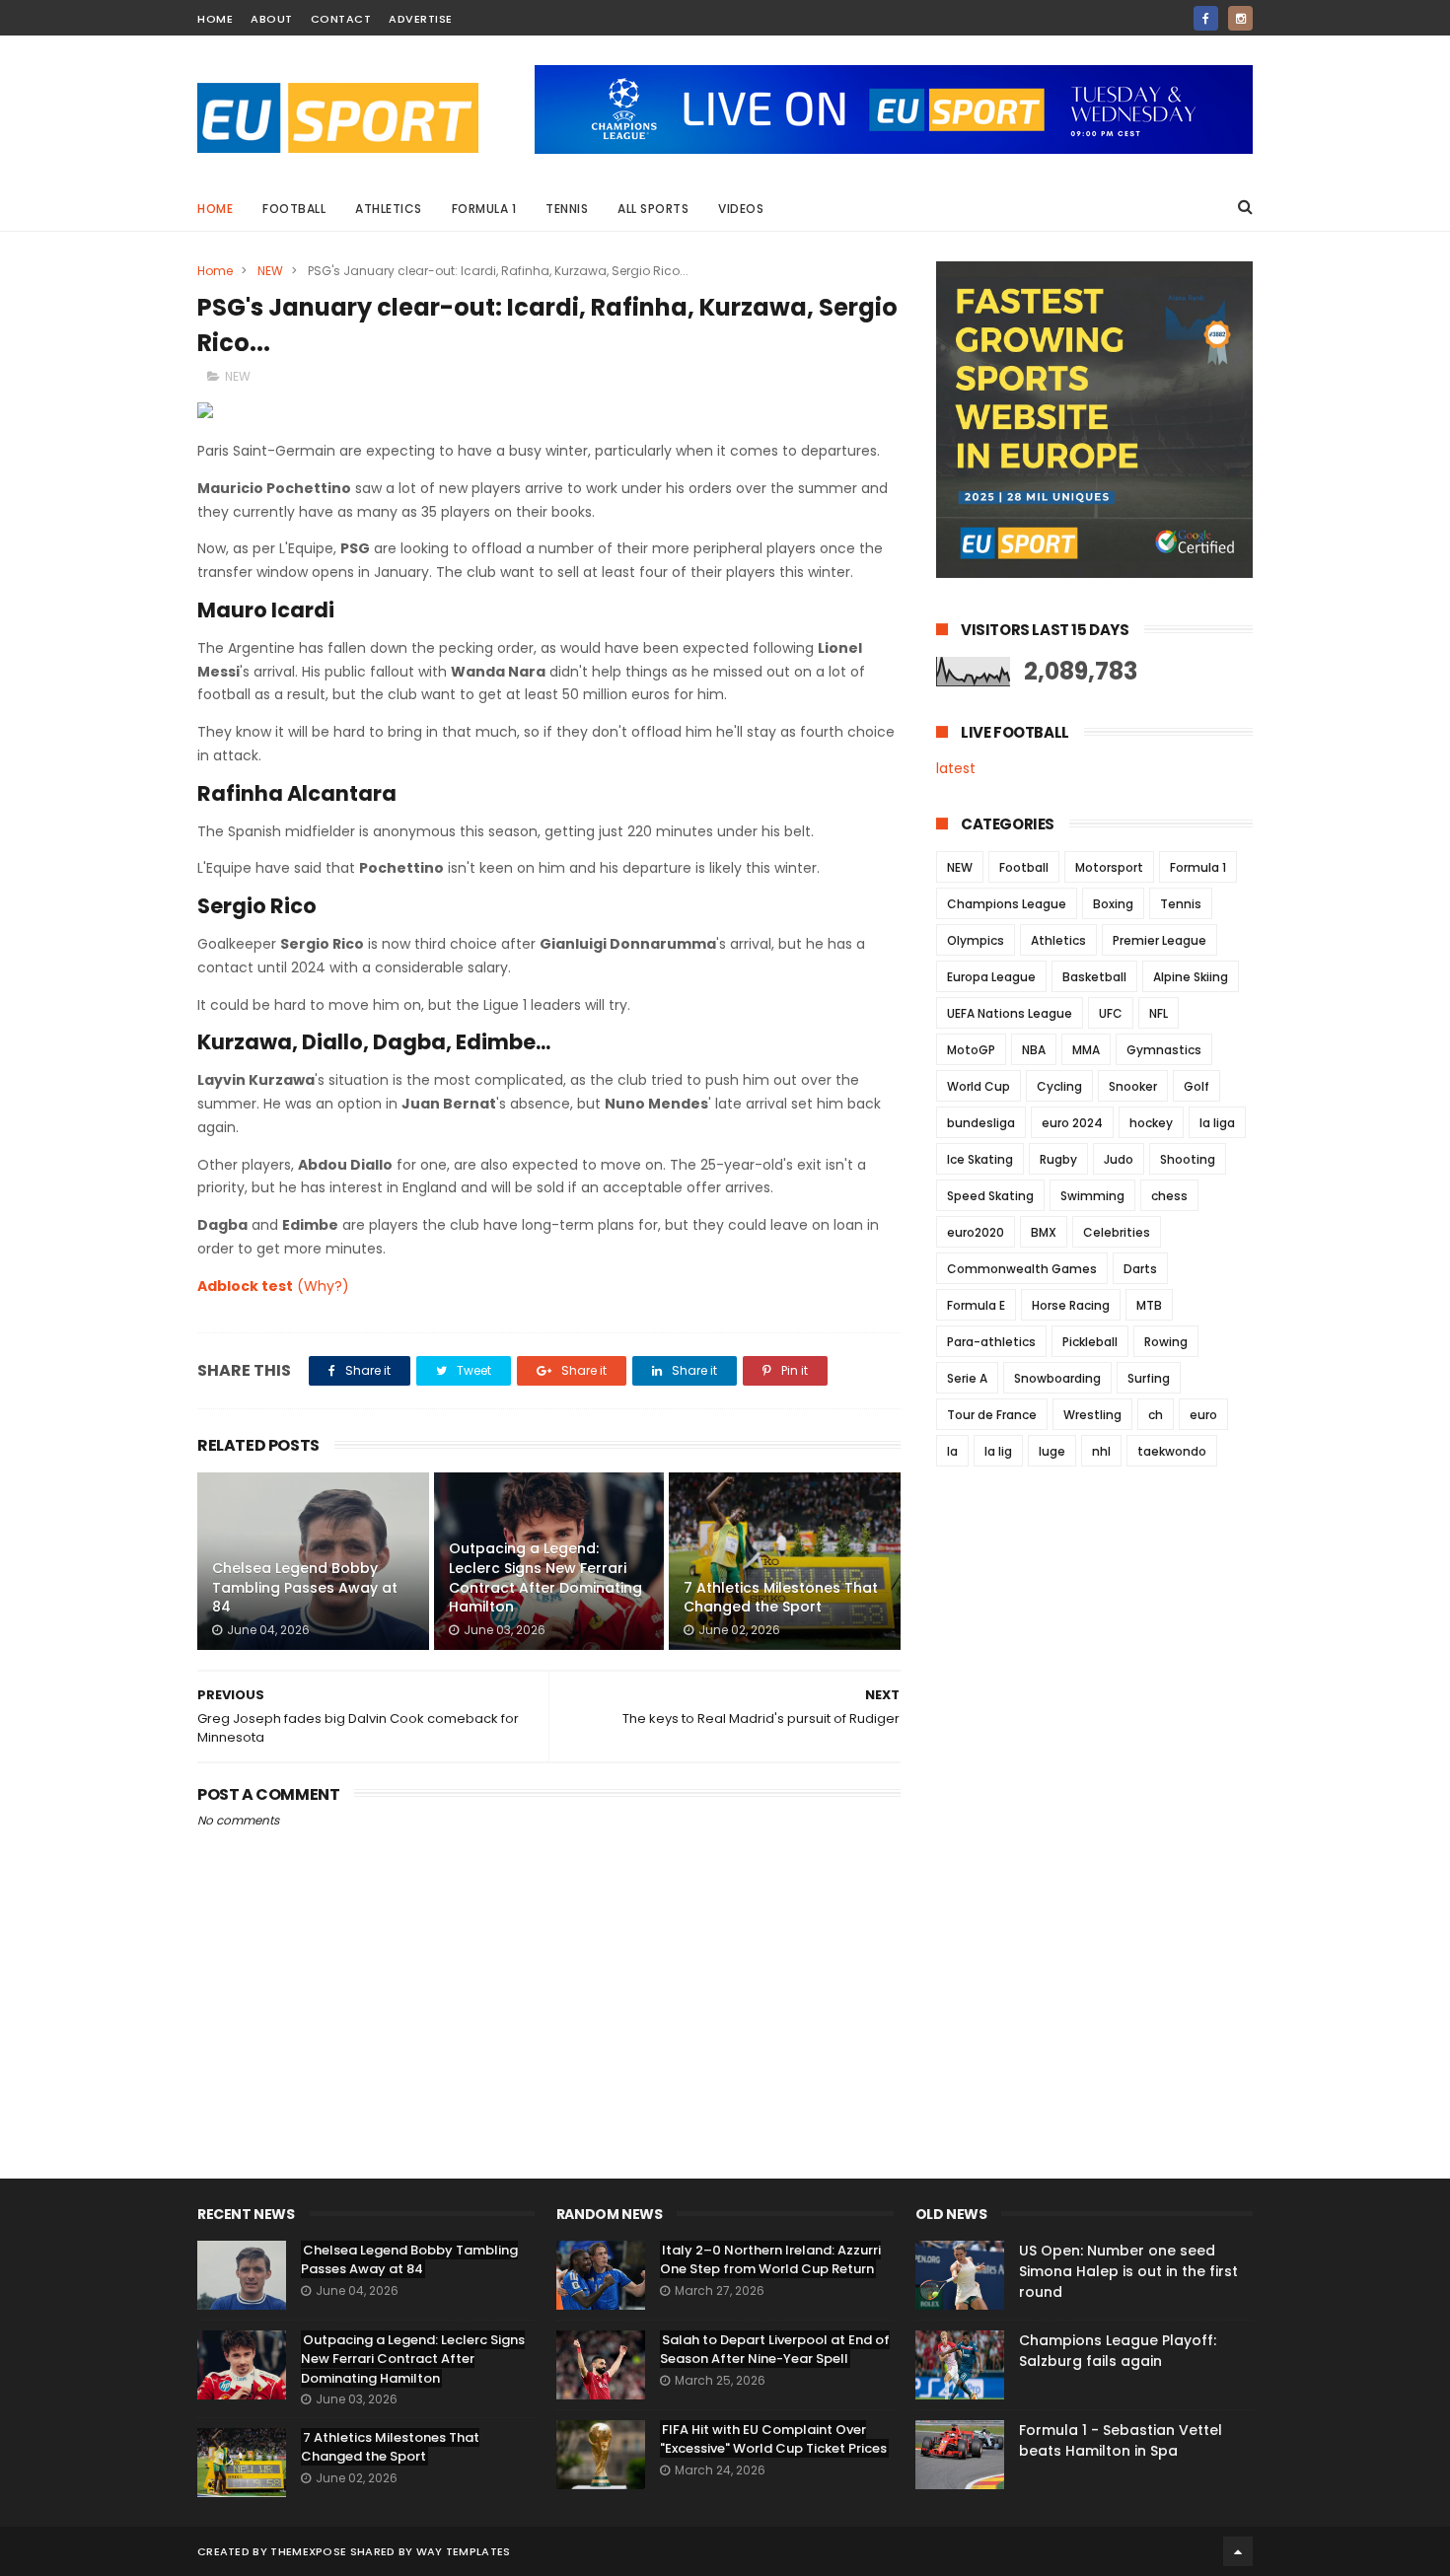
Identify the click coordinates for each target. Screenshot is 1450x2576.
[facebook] (1206, 18)
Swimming (1092, 1196)
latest (956, 768)
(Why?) (323, 1286)
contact (341, 19)
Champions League (1007, 904)
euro (1203, 1415)
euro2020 (976, 1232)
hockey (1151, 1123)
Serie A (967, 1378)
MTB (1149, 1305)
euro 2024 (1072, 1123)
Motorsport (1109, 867)
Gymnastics (1164, 1050)
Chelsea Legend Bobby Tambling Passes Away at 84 (305, 1587)
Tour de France (992, 1415)
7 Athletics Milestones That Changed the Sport (781, 1598)
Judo (1119, 1159)
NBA (1034, 1050)
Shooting (1188, 1159)
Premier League (1160, 940)
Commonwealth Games (1022, 1269)
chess (1169, 1196)
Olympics (976, 940)
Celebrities (1117, 1232)
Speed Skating (990, 1196)
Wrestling (1092, 1415)
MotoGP (971, 1050)
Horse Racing (1071, 1305)
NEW (270, 271)
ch (1156, 1415)
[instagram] (1240, 18)
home (215, 19)
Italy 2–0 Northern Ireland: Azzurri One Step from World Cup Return (770, 2260)
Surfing (1149, 1378)
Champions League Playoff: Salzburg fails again (1118, 2351)
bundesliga (981, 1123)
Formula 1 (484, 209)
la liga (1217, 1123)
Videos (741, 209)
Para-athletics (991, 1342)
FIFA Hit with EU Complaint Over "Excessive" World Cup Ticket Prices (773, 2439)
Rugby (1058, 1159)
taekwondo (1172, 1451)
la (952, 1451)
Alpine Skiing (1191, 977)
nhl (1101, 1451)
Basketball (1094, 977)
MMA (1086, 1050)
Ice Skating (980, 1159)
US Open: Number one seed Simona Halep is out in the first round (1128, 2271)
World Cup (979, 1086)
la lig (998, 1451)
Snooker (1133, 1086)
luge (1052, 1451)
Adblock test (245, 1286)
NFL (1159, 1013)
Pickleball (1090, 1342)
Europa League (991, 977)
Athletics (389, 209)
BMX (1044, 1232)
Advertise (421, 19)
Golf (1196, 1086)
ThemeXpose (308, 2551)
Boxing (1113, 904)
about (272, 19)
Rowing (1166, 1342)
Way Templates (464, 2551)
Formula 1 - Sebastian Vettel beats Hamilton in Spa (1121, 2440)
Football (294, 209)
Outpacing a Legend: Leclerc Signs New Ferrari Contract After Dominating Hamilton (545, 1577)
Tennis (567, 209)
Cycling (1059, 1086)
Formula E (976, 1305)
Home (215, 209)
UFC (1111, 1013)
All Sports (653, 209)
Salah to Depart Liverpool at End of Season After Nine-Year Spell (775, 2350)
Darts (1140, 1269)
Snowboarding (1057, 1378)
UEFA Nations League (1010, 1013)
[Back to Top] (1238, 2551)
